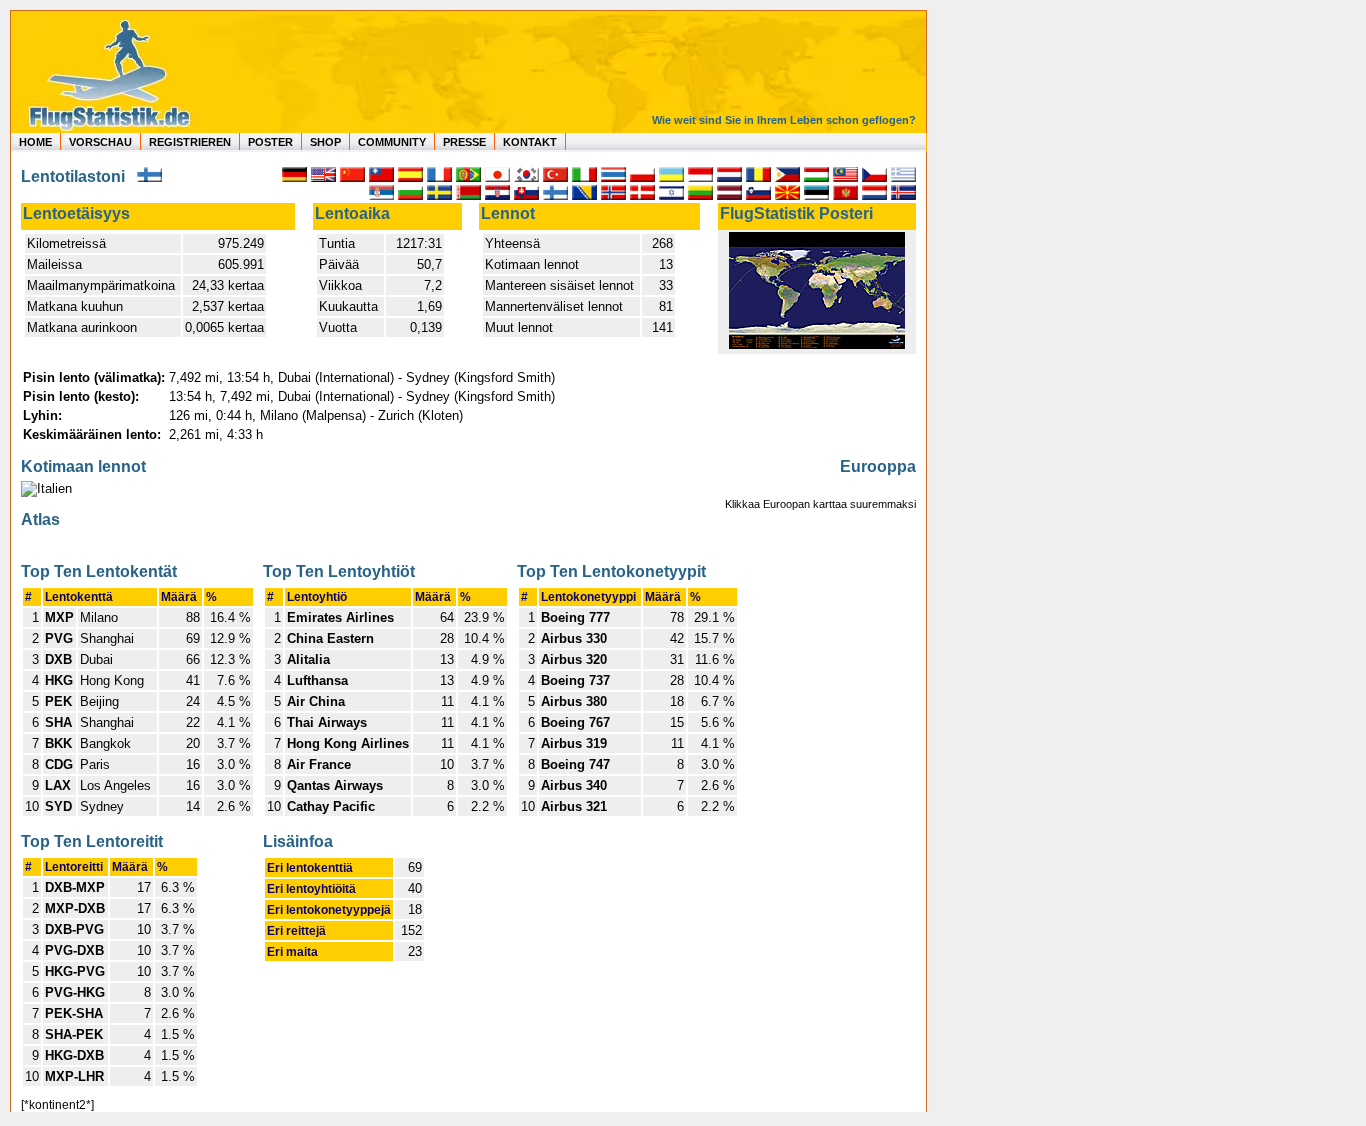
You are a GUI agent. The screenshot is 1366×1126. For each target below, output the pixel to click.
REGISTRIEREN (190, 142)
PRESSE (464, 142)
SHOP (325, 142)
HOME (35, 142)
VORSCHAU (100, 142)
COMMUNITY (392, 142)
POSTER (270, 142)
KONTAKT (530, 142)
